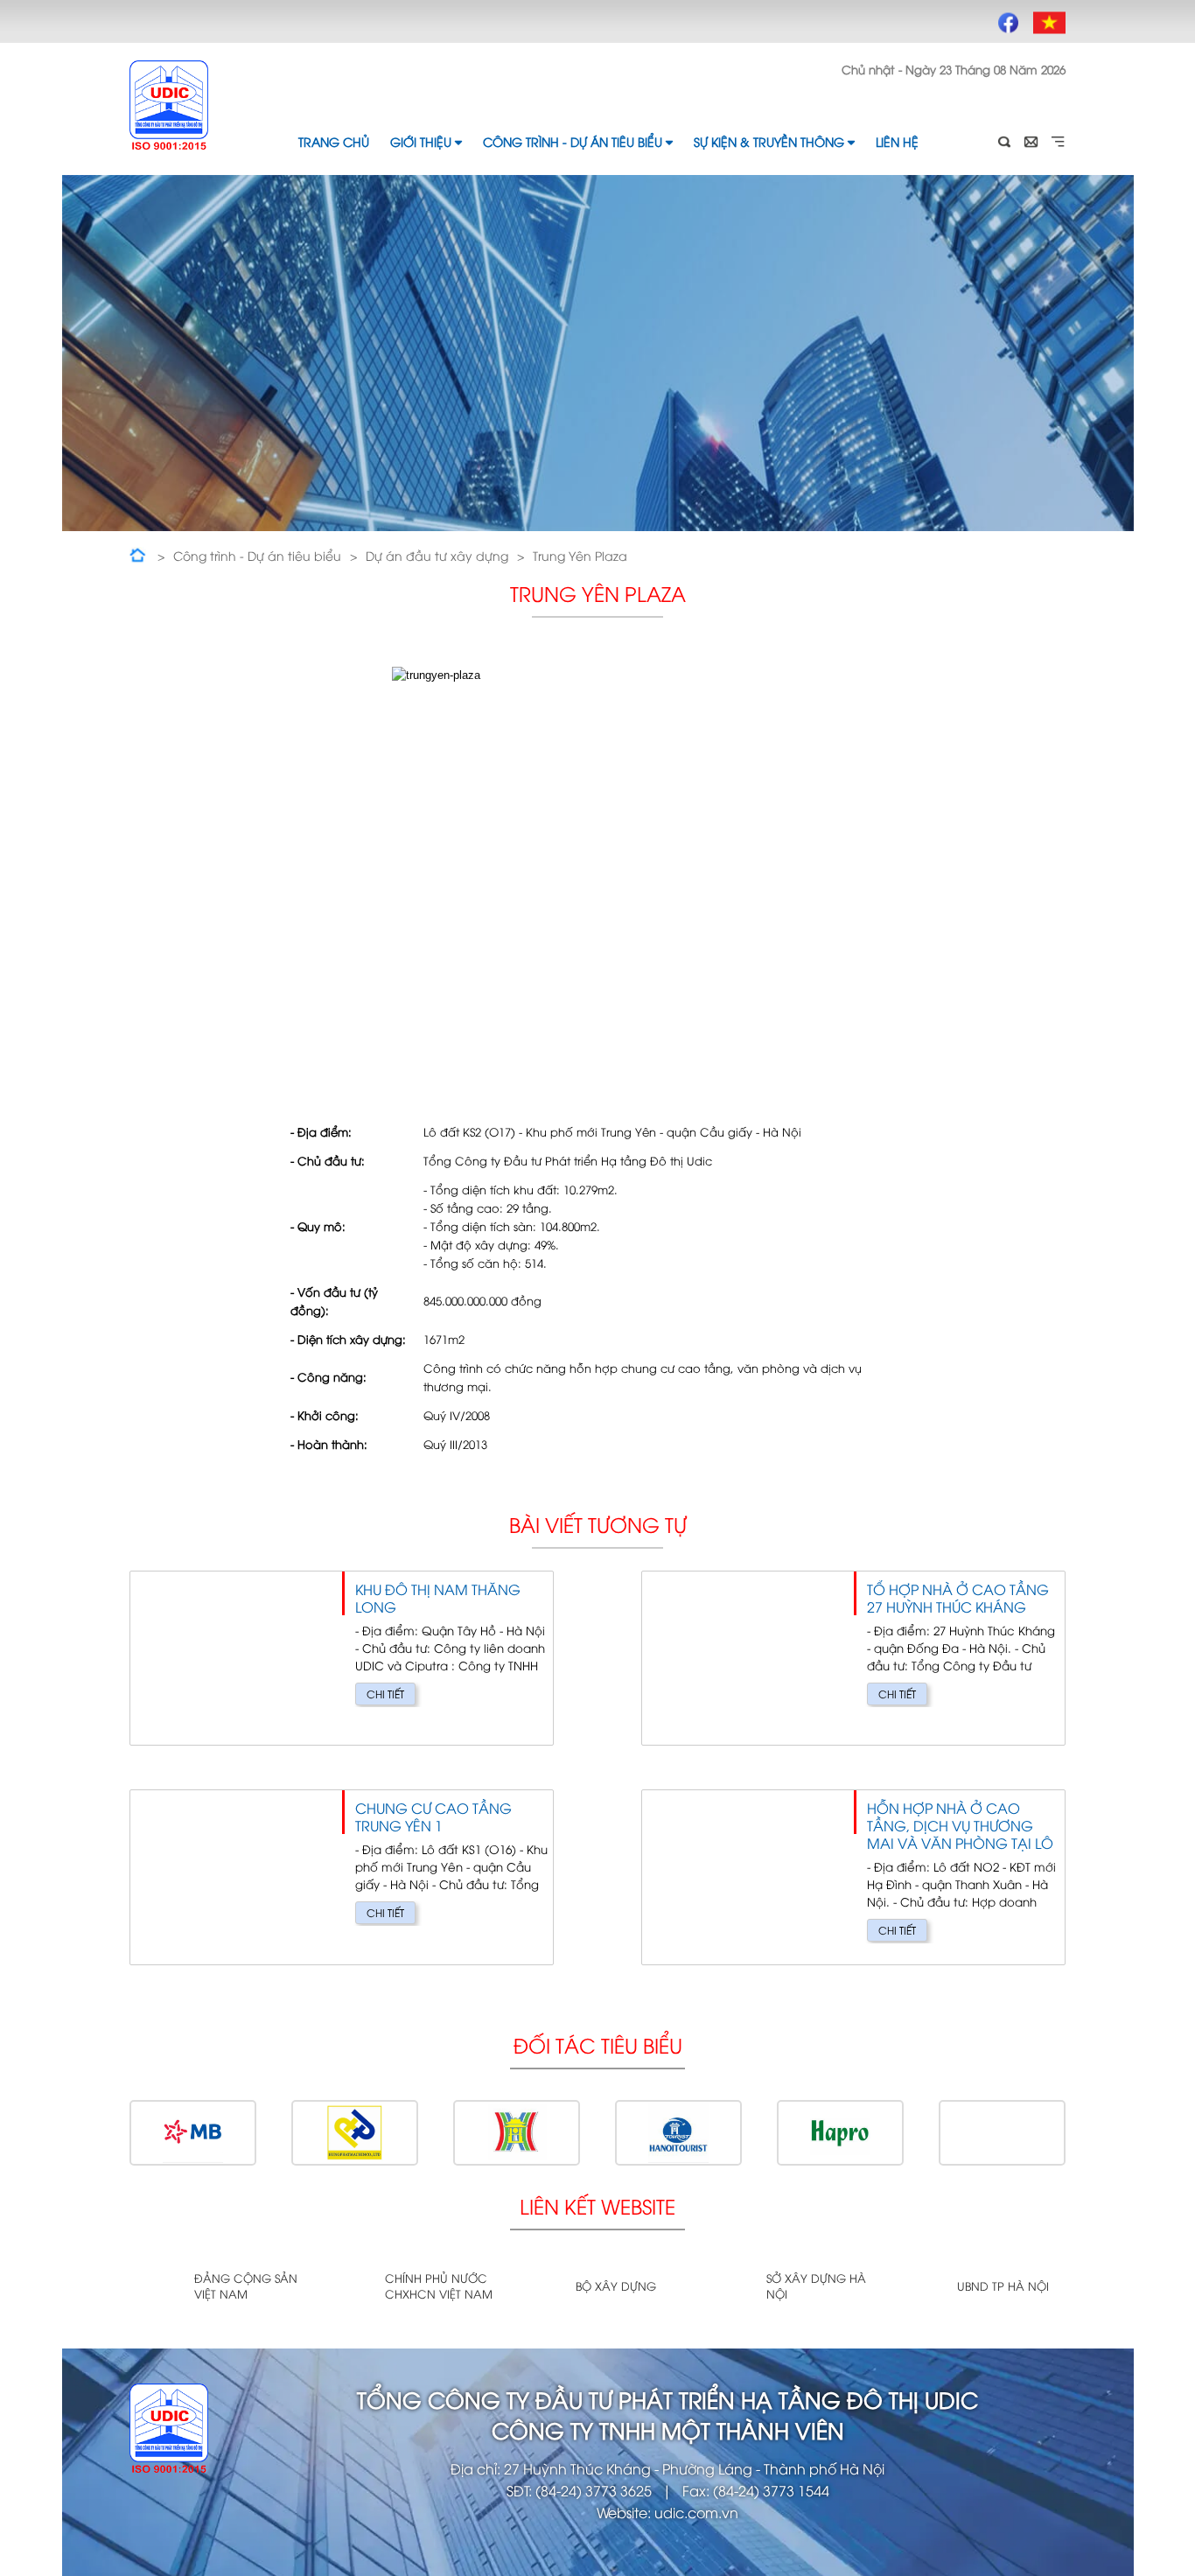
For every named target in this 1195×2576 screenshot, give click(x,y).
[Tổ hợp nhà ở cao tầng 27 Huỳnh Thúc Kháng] (853, 1659)
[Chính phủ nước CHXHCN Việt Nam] (346, 2287)
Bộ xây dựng (616, 2285)
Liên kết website (597, 2205)
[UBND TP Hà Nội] (918, 2287)
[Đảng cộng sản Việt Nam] (155, 2287)
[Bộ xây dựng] (537, 2287)
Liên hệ (897, 141)
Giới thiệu (421, 141)
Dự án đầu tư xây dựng (437, 555)
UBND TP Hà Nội (1003, 2285)
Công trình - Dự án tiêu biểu (573, 141)
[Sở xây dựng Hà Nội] (727, 2287)
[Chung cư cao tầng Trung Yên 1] (342, 1877)
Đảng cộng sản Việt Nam (246, 2285)
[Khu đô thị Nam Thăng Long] (342, 1659)
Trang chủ (334, 141)
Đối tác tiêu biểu (598, 2044)
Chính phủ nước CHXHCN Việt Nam (439, 2285)
